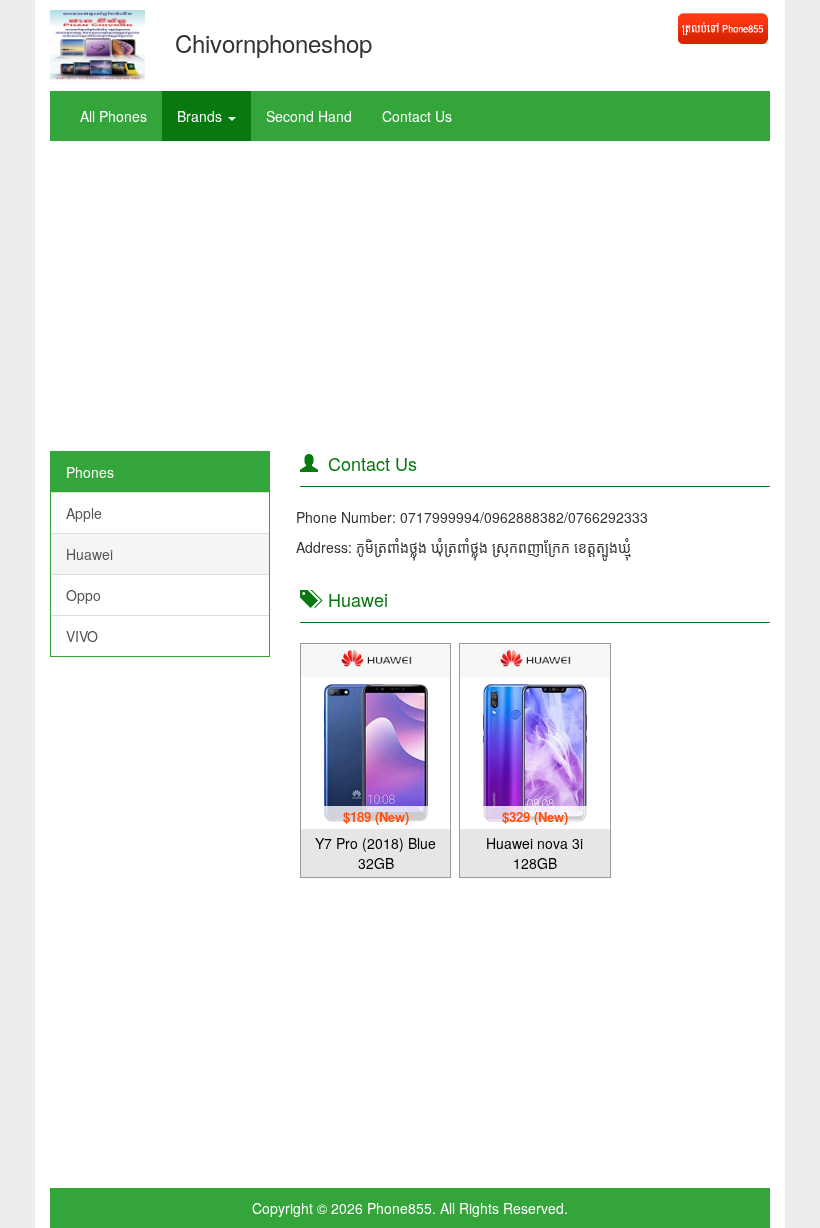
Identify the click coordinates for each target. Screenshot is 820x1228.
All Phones (113, 116)
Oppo (83, 595)
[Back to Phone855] (722, 28)
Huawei (89, 554)
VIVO (82, 636)
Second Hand (309, 116)
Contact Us (417, 116)
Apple (84, 513)
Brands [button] (201, 116)
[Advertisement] (410, 301)
